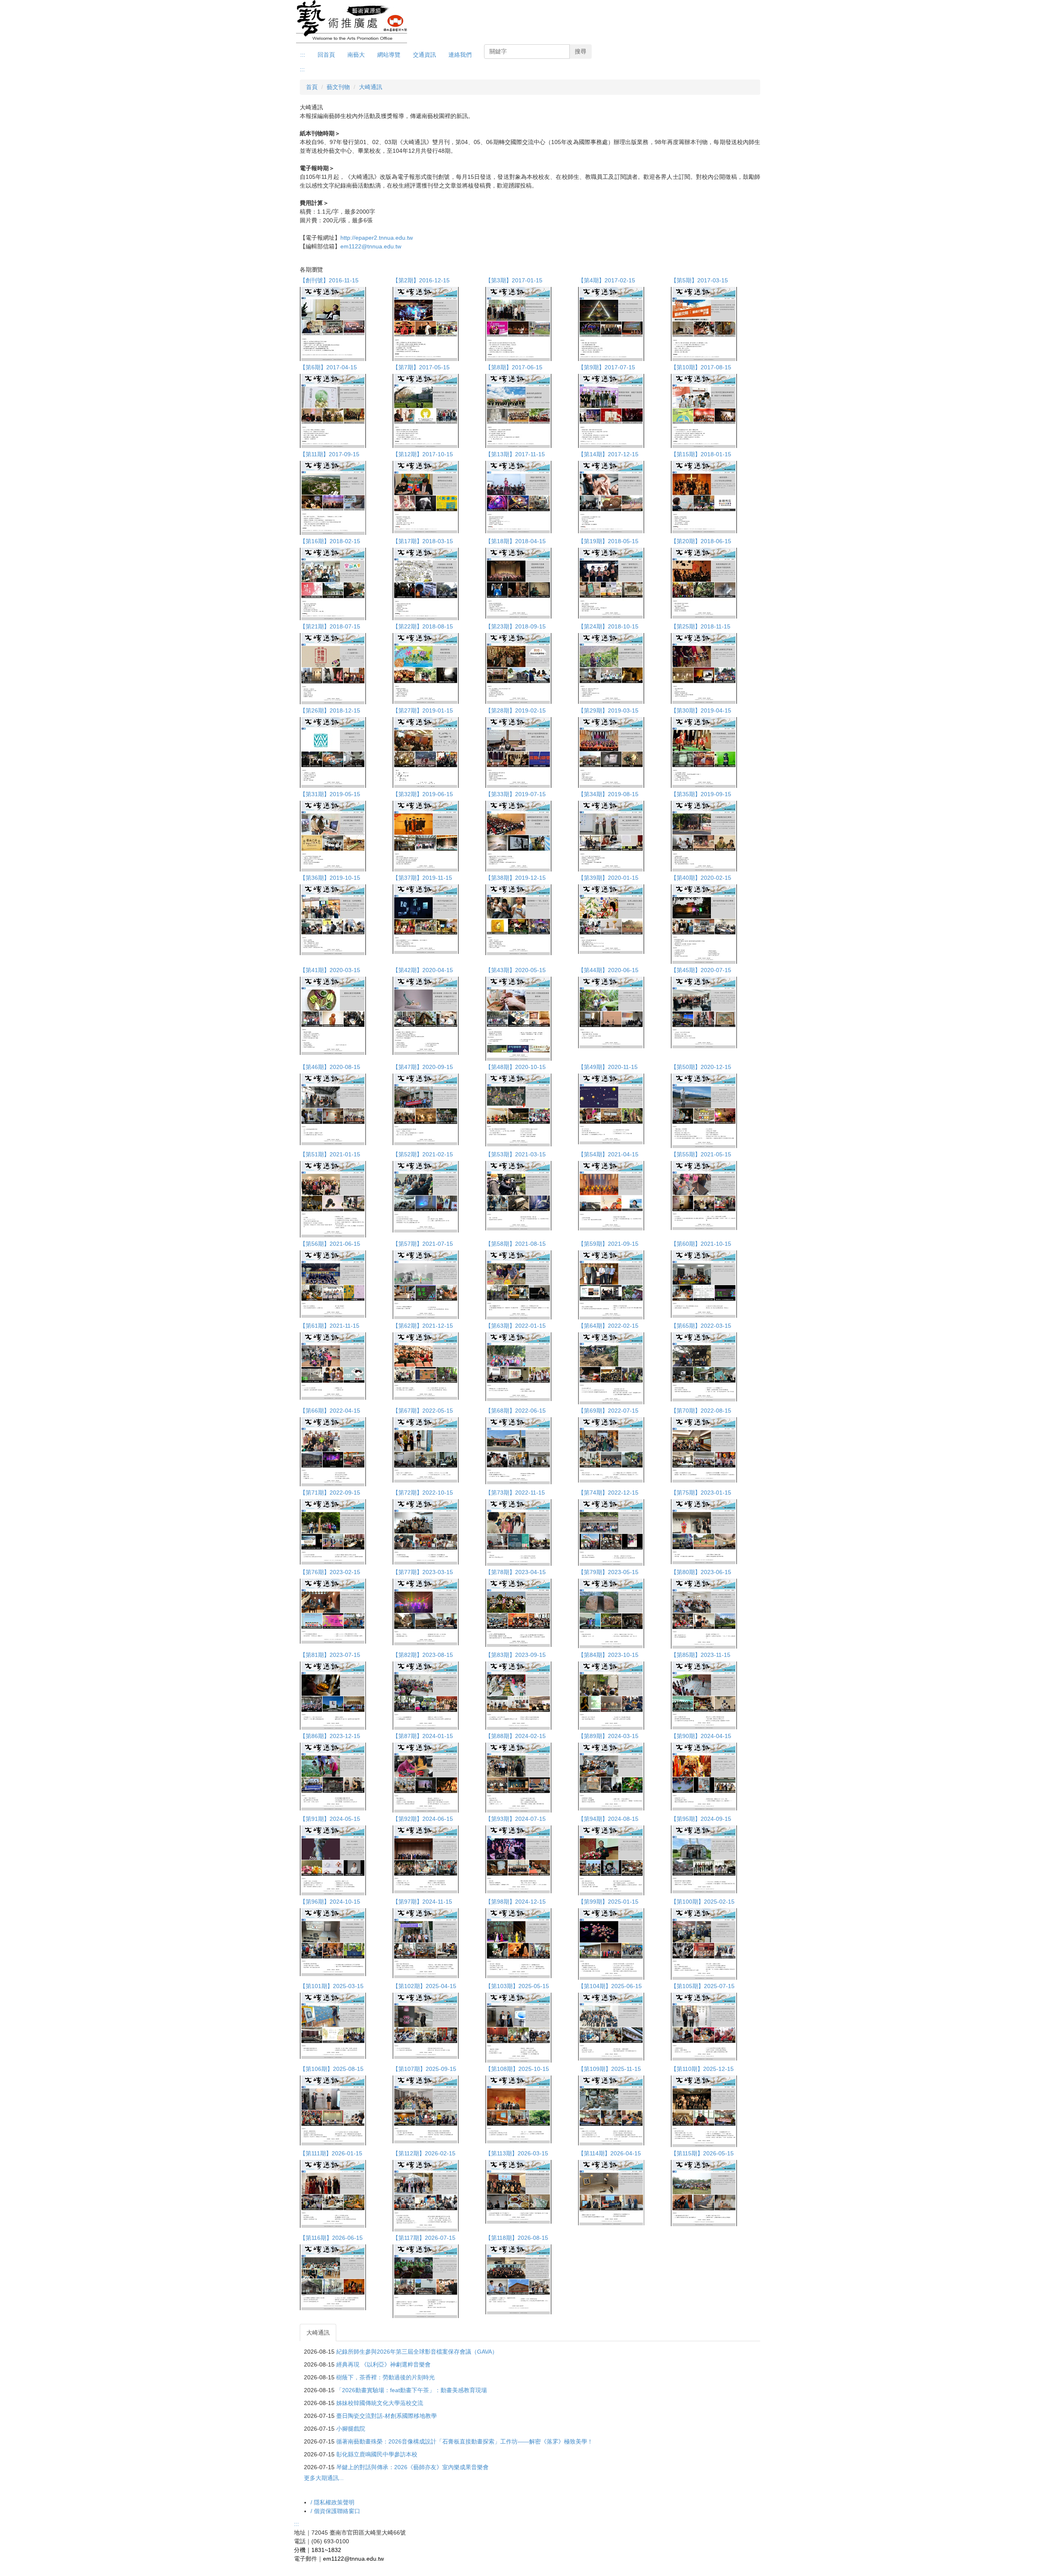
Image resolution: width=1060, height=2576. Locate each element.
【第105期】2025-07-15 (703, 1986)
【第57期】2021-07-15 (423, 1244)
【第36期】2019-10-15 (330, 878)
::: (303, 55)
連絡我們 (460, 55)
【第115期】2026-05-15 (702, 2153)
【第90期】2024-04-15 (701, 1736)
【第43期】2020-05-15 (516, 970)
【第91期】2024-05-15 (330, 1819)
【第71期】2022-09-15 (330, 1493)
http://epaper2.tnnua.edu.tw (377, 238)
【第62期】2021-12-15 (423, 1326)
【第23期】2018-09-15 (516, 626)
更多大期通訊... (324, 2478)
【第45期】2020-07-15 (701, 970)
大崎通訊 (371, 87)
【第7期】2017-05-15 (421, 367)
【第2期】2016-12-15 (421, 280)
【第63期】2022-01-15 (516, 1326)
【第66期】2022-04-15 (330, 1411)
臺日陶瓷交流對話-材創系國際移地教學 (387, 2416)
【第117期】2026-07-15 (424, 2238)
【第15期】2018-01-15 (701, 454)
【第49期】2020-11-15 (608, 1067)
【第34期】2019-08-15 (608, 794)
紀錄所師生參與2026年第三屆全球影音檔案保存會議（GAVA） (417, 2352)
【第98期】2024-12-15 (516, 1902)
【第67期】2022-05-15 (423, 1411)
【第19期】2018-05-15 (608, 541)
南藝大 (356, 55)
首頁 (312, 87)
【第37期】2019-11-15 (422, 878)
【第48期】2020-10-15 (516, 1067)
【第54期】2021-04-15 (608, 1154)
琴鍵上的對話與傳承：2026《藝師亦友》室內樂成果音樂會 (412, 2467)
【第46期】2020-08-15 (330, 1067)
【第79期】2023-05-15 (608, 1572)
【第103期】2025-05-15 (517, 1986)
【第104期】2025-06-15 (610, 1986)
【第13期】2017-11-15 (515, 454)
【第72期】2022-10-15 (423, 1493)
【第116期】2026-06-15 (331, 2238)
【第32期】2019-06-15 (423, 794)
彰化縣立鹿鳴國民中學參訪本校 (377, 2454)
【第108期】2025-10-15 (517, 2069)
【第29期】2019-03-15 (608, 710)
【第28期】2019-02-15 (516, 710)
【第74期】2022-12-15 (608, 1493)
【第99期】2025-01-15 (608, 1902)
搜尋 (581, 51)
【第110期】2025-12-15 (702, 2069)
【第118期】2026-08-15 (517, 2238)
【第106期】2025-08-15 (332, 2069)
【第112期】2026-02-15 (424, 2153)
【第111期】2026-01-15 (331, 2153)
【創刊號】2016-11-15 (329, 280)
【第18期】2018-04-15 (516, 541)
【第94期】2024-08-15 (608, 1819)
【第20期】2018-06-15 (701, 541)
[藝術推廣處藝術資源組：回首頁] (352, 22)
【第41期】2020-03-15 (330, 970)
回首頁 (326, 55)
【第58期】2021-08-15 (516, 1244)
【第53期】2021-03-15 (516, 1154)
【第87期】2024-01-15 (423, 1736)
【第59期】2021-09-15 (608, 1244)
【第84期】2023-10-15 (608, 1655)
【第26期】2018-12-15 (330, 710)
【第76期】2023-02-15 (330, 1572)
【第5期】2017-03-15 (699, 280)
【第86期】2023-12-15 (330, 1736)
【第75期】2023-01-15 (701, 1493)
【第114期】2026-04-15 (609, 2153)
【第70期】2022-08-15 (701, 1411)
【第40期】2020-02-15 (701, 878)
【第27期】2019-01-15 (423, 710)
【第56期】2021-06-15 (330, 1244)
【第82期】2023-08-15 (423, 1655)
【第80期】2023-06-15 (701, 1572)
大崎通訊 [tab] (318, 2333)
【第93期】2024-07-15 (516, 1819)
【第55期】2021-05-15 (701, 1154)
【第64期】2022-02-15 (608, 1326)
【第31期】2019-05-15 (330, 794)
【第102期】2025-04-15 (424, 1986)
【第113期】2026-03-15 (517, 2153)
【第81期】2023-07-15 (330, 1655)
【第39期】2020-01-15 (608, 878)
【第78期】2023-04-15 (516, 1572)
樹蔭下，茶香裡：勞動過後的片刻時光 (385, 2377)
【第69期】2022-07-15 (608, 1411)
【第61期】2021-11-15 (330, 1326)
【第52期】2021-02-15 (423, 1154)
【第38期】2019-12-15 (516, 878)
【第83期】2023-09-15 (516, 1655)
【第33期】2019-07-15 (516, 794)
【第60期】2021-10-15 (701, 1244)
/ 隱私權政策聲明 (332, 2502)
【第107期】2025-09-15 (424, 2069)
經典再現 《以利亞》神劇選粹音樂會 (383, 2364)
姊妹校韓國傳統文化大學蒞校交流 (380, 2403)
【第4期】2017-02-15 (607, 280)
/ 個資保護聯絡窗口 (335, 2511)
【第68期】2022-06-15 (516, 1411)
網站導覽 (389, 55)
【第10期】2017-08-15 (701, 367)
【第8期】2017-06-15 (514, 367)
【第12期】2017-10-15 (423, 454)
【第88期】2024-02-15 (516, 1736)
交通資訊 (424, 55)
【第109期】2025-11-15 (609, 2069)
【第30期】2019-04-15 (701, 710)
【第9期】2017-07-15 (607, 367)
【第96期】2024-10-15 (330, 1902)
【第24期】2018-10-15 (608, 626)
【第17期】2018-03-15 (423, 541)
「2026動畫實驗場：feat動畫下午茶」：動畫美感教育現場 (412, 2390)
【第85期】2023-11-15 (701, 1655)
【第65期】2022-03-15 (701, 1326)
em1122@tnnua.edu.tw (371, 246)
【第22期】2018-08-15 (423, 626)
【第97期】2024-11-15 (422, 1902)
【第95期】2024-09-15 (701, 1819)
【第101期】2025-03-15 (332, 1986)
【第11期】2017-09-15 (330, 454)
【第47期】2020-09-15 (423, 1067)
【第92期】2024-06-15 (423, 1819)
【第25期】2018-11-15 (701, 626)
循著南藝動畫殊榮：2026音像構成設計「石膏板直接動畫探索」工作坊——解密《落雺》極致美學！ (465, 2441)
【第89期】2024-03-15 (608, 1736)
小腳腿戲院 (351, 2429)
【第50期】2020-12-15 (701, 1067)
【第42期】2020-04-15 (423, 970)
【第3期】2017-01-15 (514, 280)
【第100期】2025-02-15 (703, 1902)
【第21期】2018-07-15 (330, 626)
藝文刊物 (338, 87)
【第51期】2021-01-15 (330, 1154)
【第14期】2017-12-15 (608, 454)
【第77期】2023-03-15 (423, 1572)
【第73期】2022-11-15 (515, 1493)
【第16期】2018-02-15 (330, 541)
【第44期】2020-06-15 (608, 970)
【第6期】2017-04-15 (328, 367)
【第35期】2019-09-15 (701, 794)
